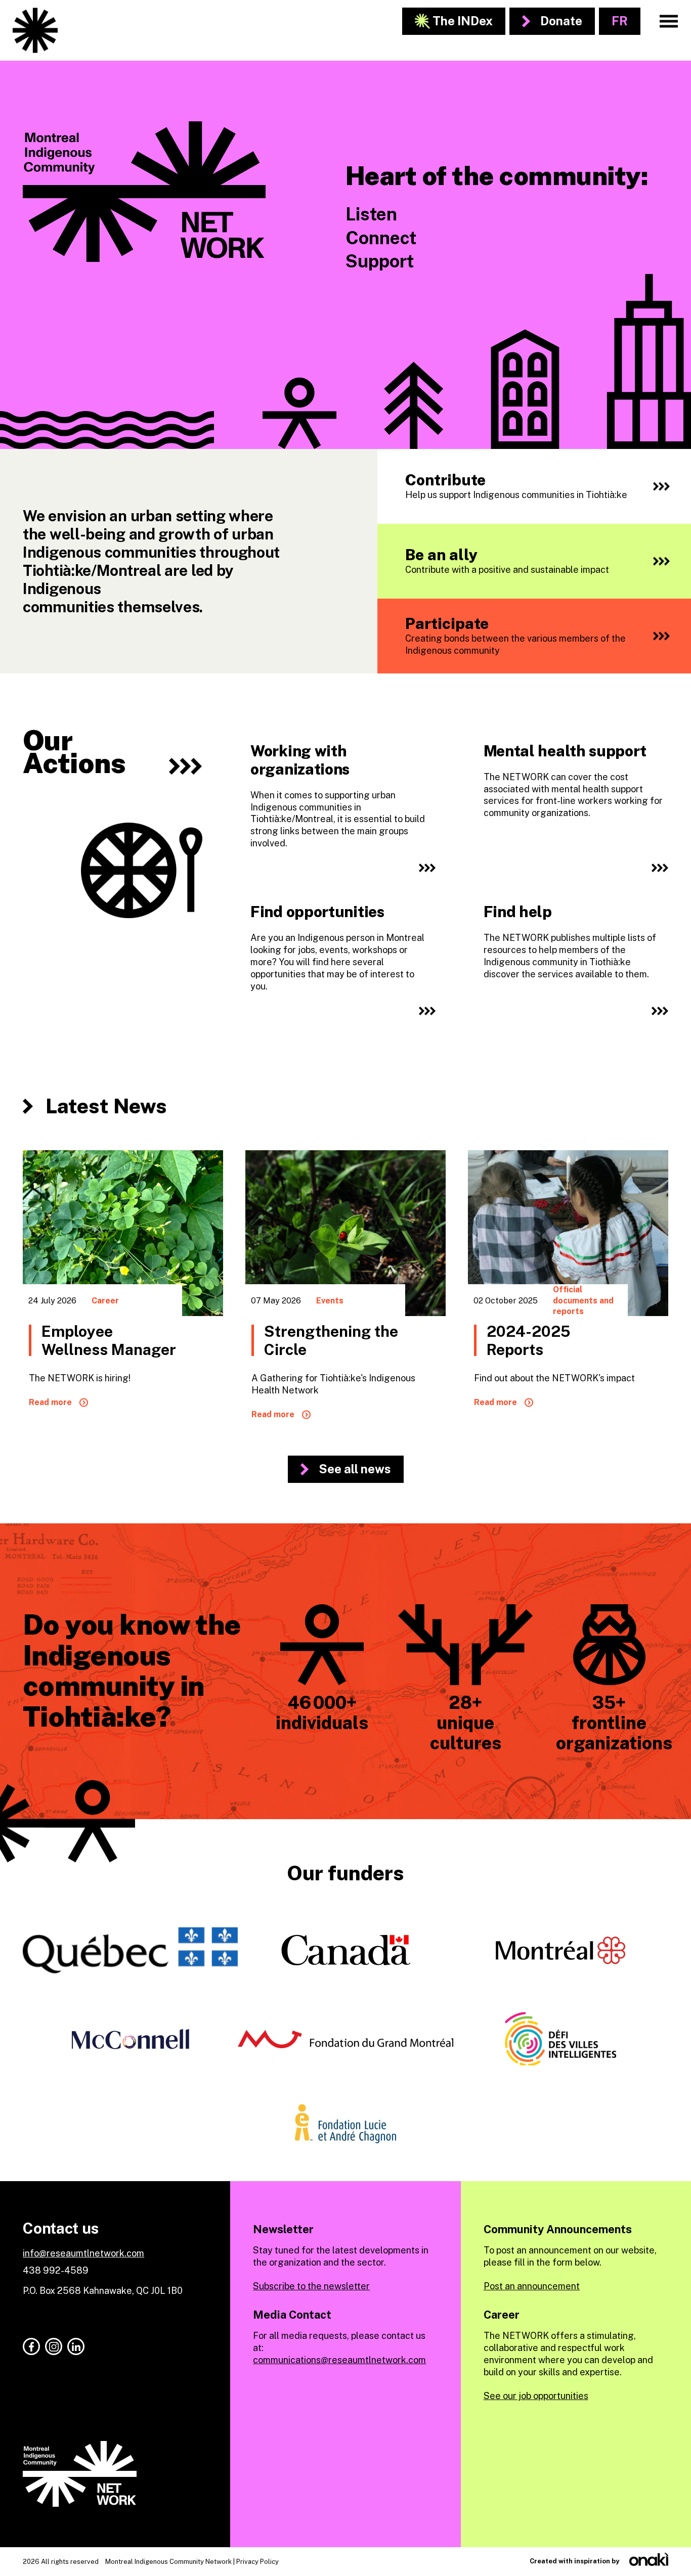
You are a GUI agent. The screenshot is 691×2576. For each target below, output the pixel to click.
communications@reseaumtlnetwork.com (339, 2360)
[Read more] (123, 1294)
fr (620, 21)
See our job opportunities (536, 2396)
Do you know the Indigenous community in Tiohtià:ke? (132, 1670)
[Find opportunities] (342, 961)
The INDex (463, 21)
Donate (561, 21)
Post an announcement (532, 2286)
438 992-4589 (56, 2270)
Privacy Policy (257, 2562)
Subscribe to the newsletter (311, 2286)
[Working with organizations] (342, 810)
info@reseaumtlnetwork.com (83, 2253)
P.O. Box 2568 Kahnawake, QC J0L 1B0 (103, 2291)
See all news (355, 1469)
